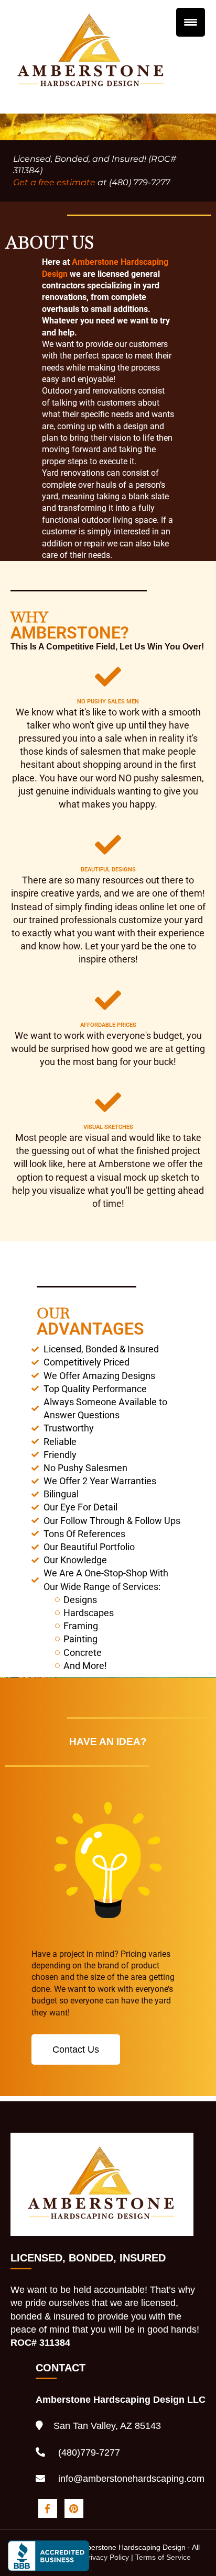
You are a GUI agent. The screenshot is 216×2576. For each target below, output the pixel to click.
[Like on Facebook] (49, 2507)
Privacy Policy (106, 2557)
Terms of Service (163, 2557)
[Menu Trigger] (191, 22)
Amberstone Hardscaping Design (91, 24)
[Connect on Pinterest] (74, 2507)
